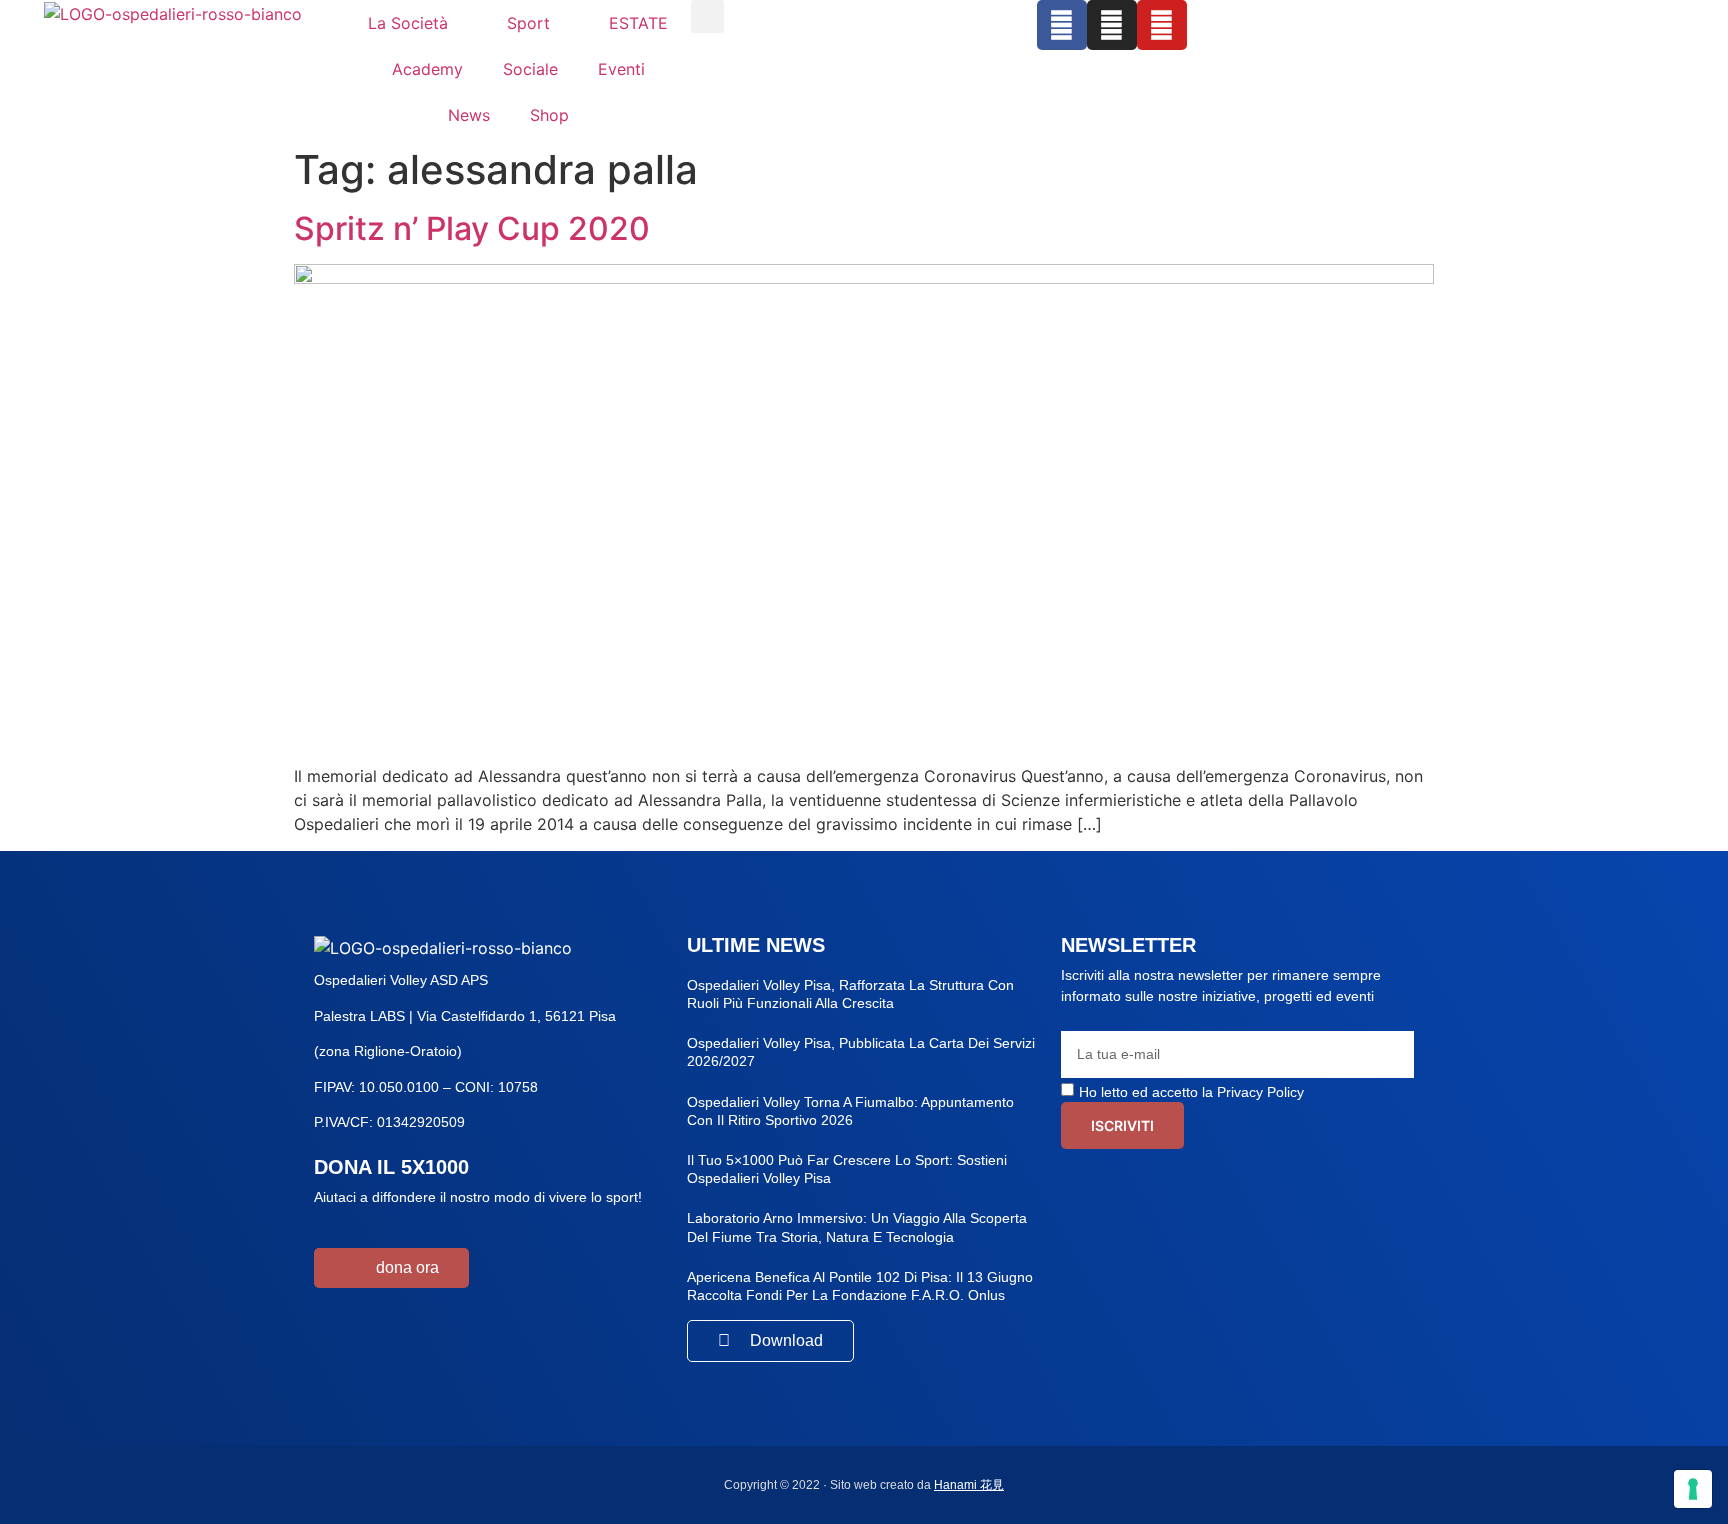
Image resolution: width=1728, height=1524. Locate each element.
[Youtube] (1162, 25)
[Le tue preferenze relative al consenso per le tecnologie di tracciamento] (1693, 1489)
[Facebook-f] (1062, 25)
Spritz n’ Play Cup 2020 (472, 228)
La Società (408, 23)
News (469, 115)
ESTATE (638, 23)
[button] (707, 16)
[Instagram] (1112, 25)
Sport (528, 23)
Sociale (530, 69)
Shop (549, 115)
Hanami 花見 (969, 1485)
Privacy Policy (1260, 1092)
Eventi (621, 69)
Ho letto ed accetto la (1191, 1092)
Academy (427, 69)
